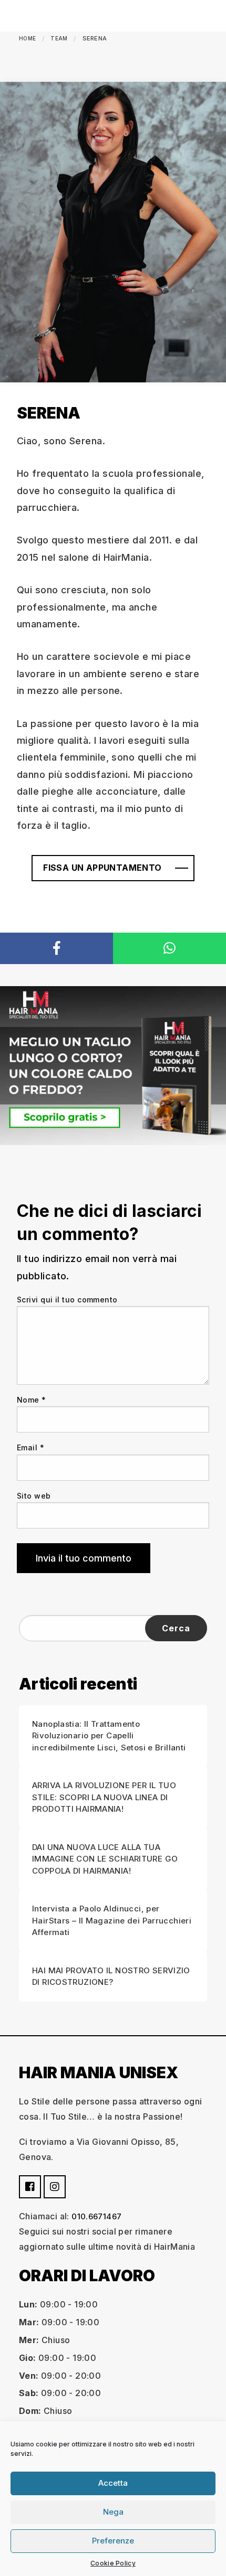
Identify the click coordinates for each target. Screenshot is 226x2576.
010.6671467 (96, 2216)
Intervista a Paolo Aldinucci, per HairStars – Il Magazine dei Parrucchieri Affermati (112, 1920)
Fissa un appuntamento (102, 868)
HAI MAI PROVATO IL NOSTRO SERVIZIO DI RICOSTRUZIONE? (111, 1976)
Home (27, 38)
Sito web (34, 1496)
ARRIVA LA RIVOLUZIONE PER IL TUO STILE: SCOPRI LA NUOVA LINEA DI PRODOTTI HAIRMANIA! (104, 1797)
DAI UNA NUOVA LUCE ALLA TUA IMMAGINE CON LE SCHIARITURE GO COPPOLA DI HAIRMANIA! (105, 1859)
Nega (113, 2512)
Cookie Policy (113, 2563)
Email (30, 1447)
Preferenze (113, 2541)
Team (59, 38)
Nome (32, 1400)
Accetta (113, 2483)
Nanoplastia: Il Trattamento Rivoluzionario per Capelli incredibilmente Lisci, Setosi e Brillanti (109, 1736)
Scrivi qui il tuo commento (67, 1300)
